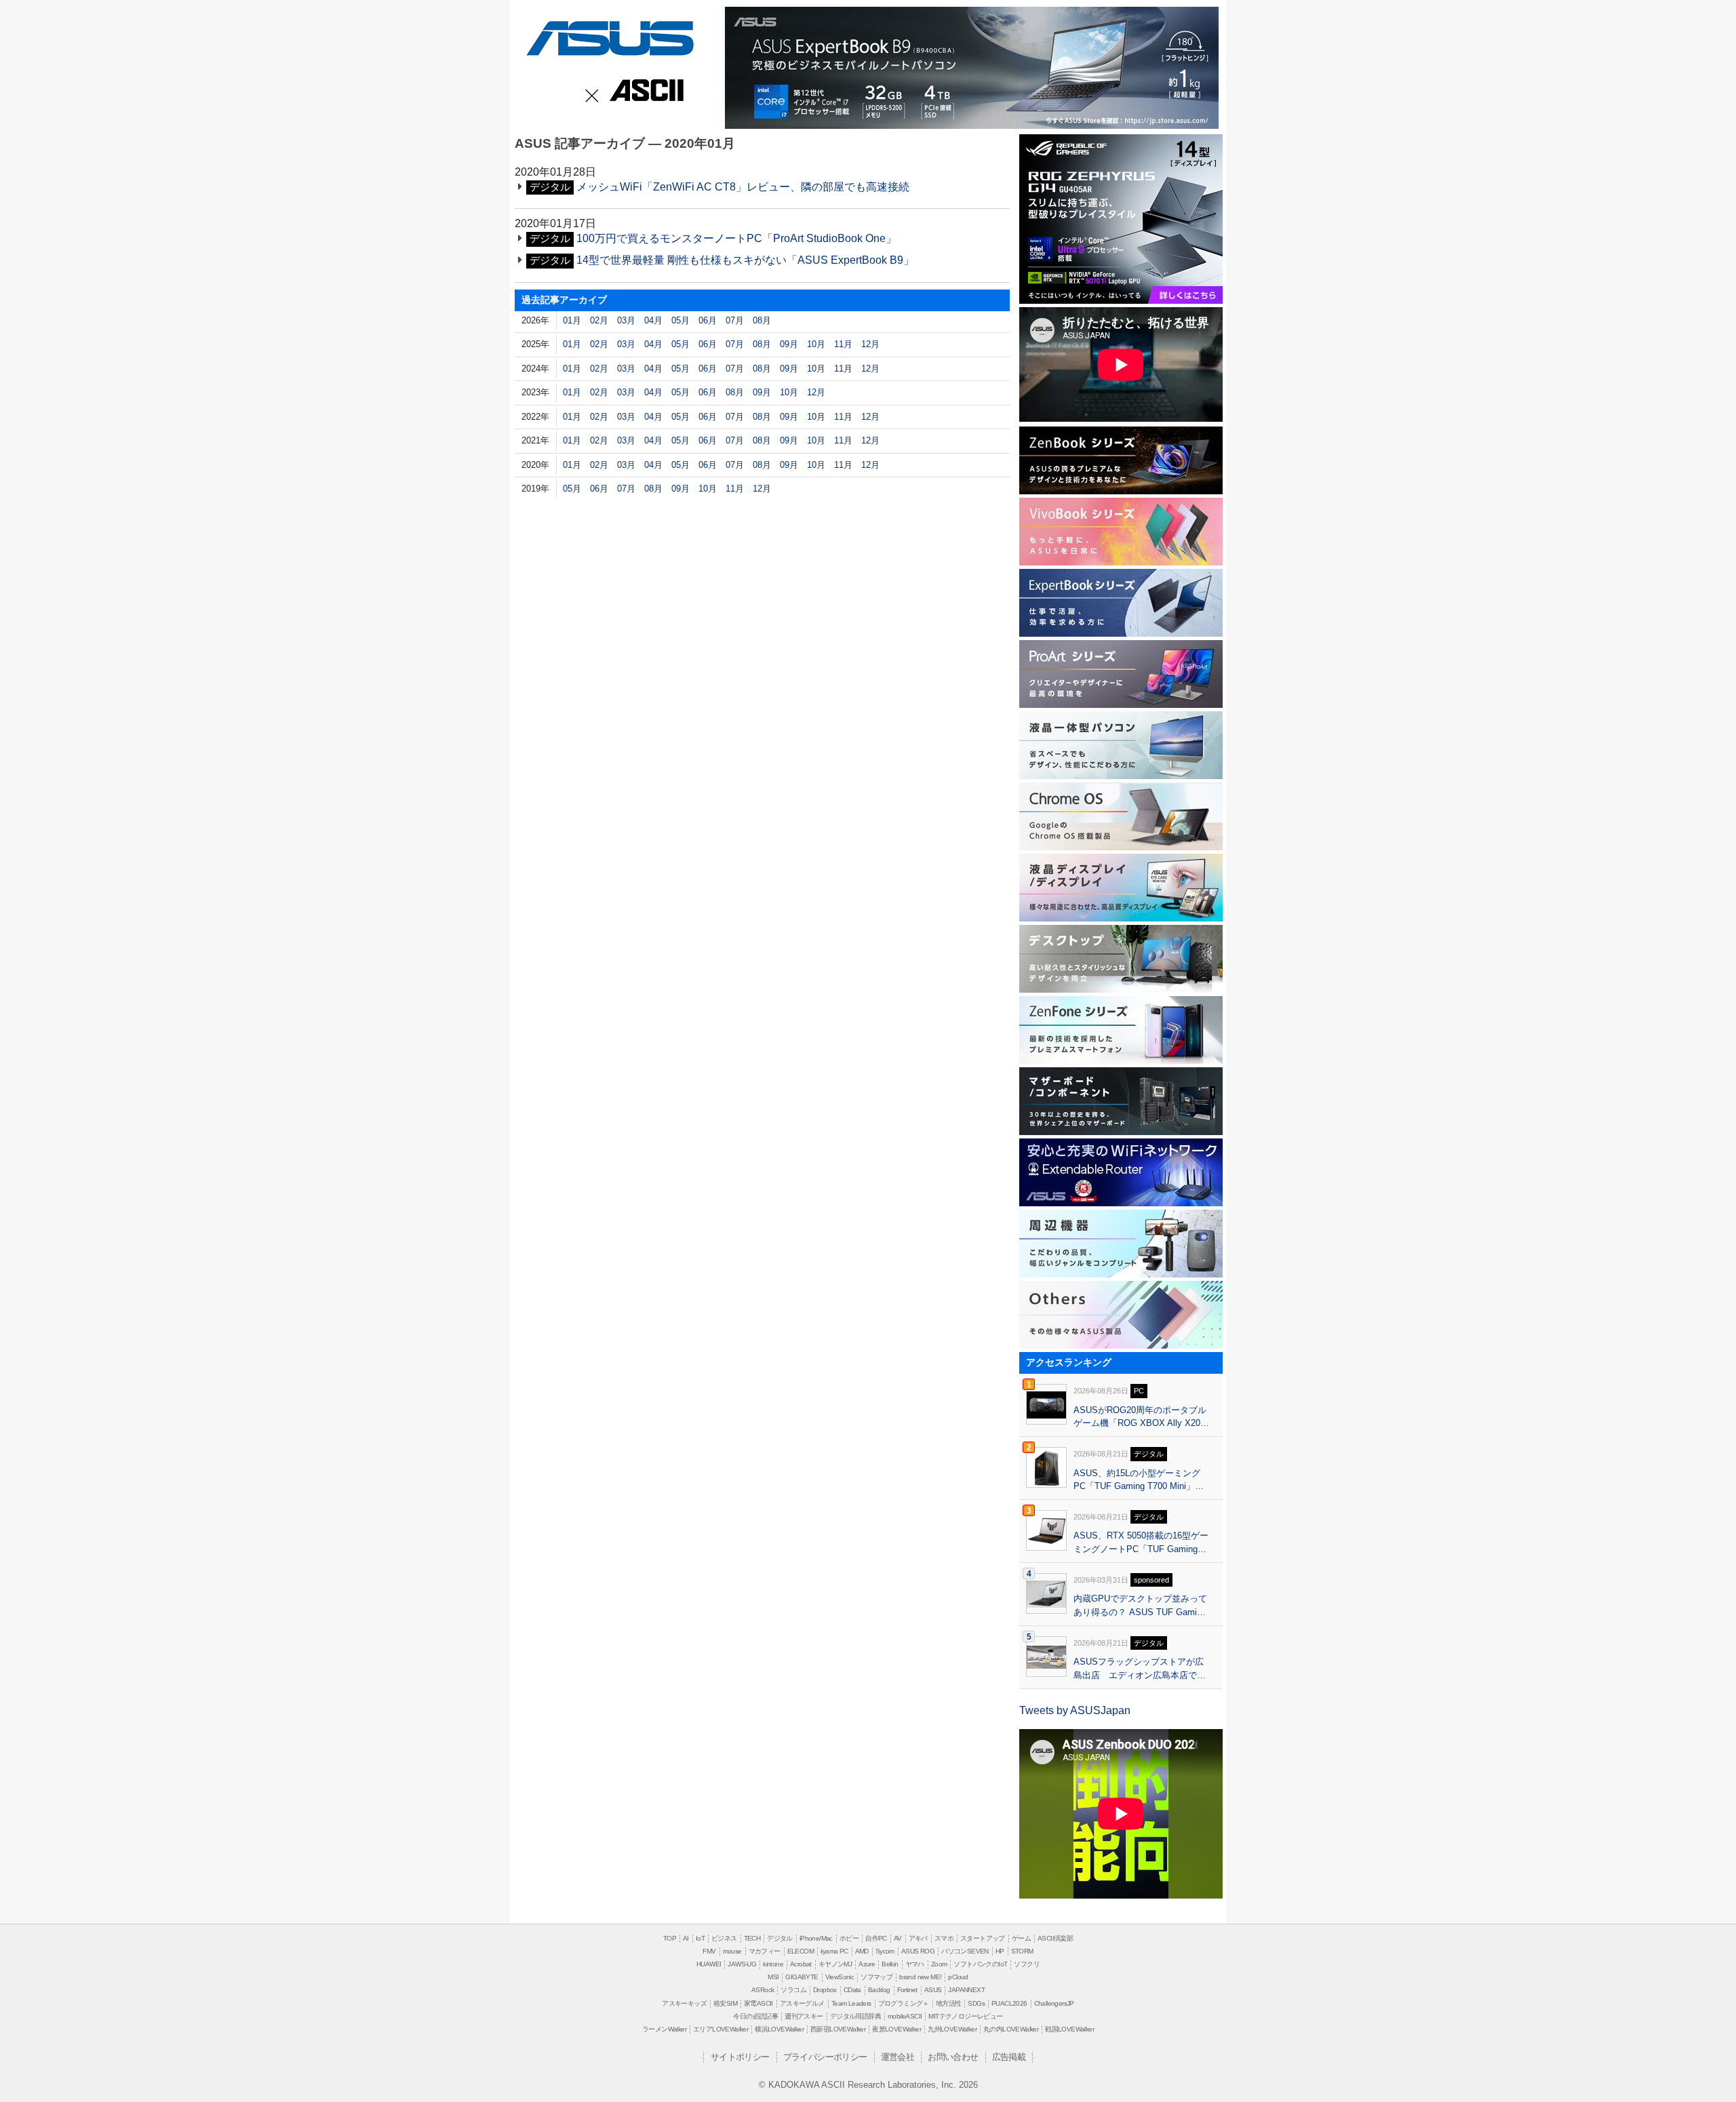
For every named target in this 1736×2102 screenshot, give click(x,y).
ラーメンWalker (664, 2029)
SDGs (976, 2003)
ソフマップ (876, 1977)
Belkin (890, 1964)
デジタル (780, 1938)
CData (852, 1990)
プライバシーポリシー (825, 2057)
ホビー (849, 1938)
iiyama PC (834, 1951)
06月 (708, 320)
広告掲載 (1009, 2057)
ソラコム (793, 1990)
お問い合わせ (953, 2057)
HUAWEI (709, 1964)
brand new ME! (920, 1977)
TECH (752, 1938)
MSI (773, 1977)
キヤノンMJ (835, 1964)
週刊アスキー (804, 2016)
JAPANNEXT (966, 1990)
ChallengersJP (1054, 2003)
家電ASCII (758, 2003)
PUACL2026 (1009, 2003)
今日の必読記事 (755, 2016)
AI (686, 1938)
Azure (867, 1964)
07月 (735, 320)
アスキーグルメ (802, 2003)
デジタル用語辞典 (855, 2016)
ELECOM (801, 1951)
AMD (862, 1951)
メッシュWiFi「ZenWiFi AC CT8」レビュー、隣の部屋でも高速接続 (743, 187)
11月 (843, 344)
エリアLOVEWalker (721, 2029)
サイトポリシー (740, 2057)
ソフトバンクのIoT (980, 1964)
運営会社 (898, 2057)
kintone (773, 1964)
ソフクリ (1027, 1964)
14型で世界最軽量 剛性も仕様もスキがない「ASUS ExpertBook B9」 (745, 260)
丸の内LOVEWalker (1011, 2029)
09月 (789, 344)
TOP (670, 1938)
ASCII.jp (644, 92)
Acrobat (801, 1964)
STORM (1022, 1951)
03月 (626, 320)
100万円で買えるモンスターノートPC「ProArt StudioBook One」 (736, 238)
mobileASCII (905, 2016)
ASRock (763, 1990)
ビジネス (724, 1938)
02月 (599, 320)
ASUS (608, 36)
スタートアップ (983, 1938)
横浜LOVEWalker (779, 2029)
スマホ (944, 1938)
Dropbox (825, 1990)
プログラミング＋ (904, 2003)
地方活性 (949, 2003)
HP (1000, 1951)
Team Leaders (851, 2003)
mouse (732, 1951)
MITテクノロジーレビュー (965, 2016)
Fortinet (907, 1990)
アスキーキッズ (684, 2003)
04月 (653, 320)
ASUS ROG (918, 1951)
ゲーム (1021, 1938)
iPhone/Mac (816, 1938)
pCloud (958, 1977)
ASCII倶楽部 (1055, 1938)
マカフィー (765, 1951)
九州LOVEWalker (952, 2029)
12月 (870, 344)
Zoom (939, 1964)
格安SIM (725, 2003)
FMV (709, 1951)
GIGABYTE (802, 1977)
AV (898, 1938)
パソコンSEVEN (965, 1951)
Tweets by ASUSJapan (1075, 1710)
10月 (816, 344)
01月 (572, 320)
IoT (700, 1938)
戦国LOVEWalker (1069, 2029)
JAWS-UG (742, 1964)
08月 (762, 320)
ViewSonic (840, 1977)
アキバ (918, 1938)
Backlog (879, 1990)
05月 (680, 320)
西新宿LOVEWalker (838, 2029)
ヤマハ (915, 1964)
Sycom (885, 1951)
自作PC (876, 1938)
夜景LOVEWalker (896, 2029)
